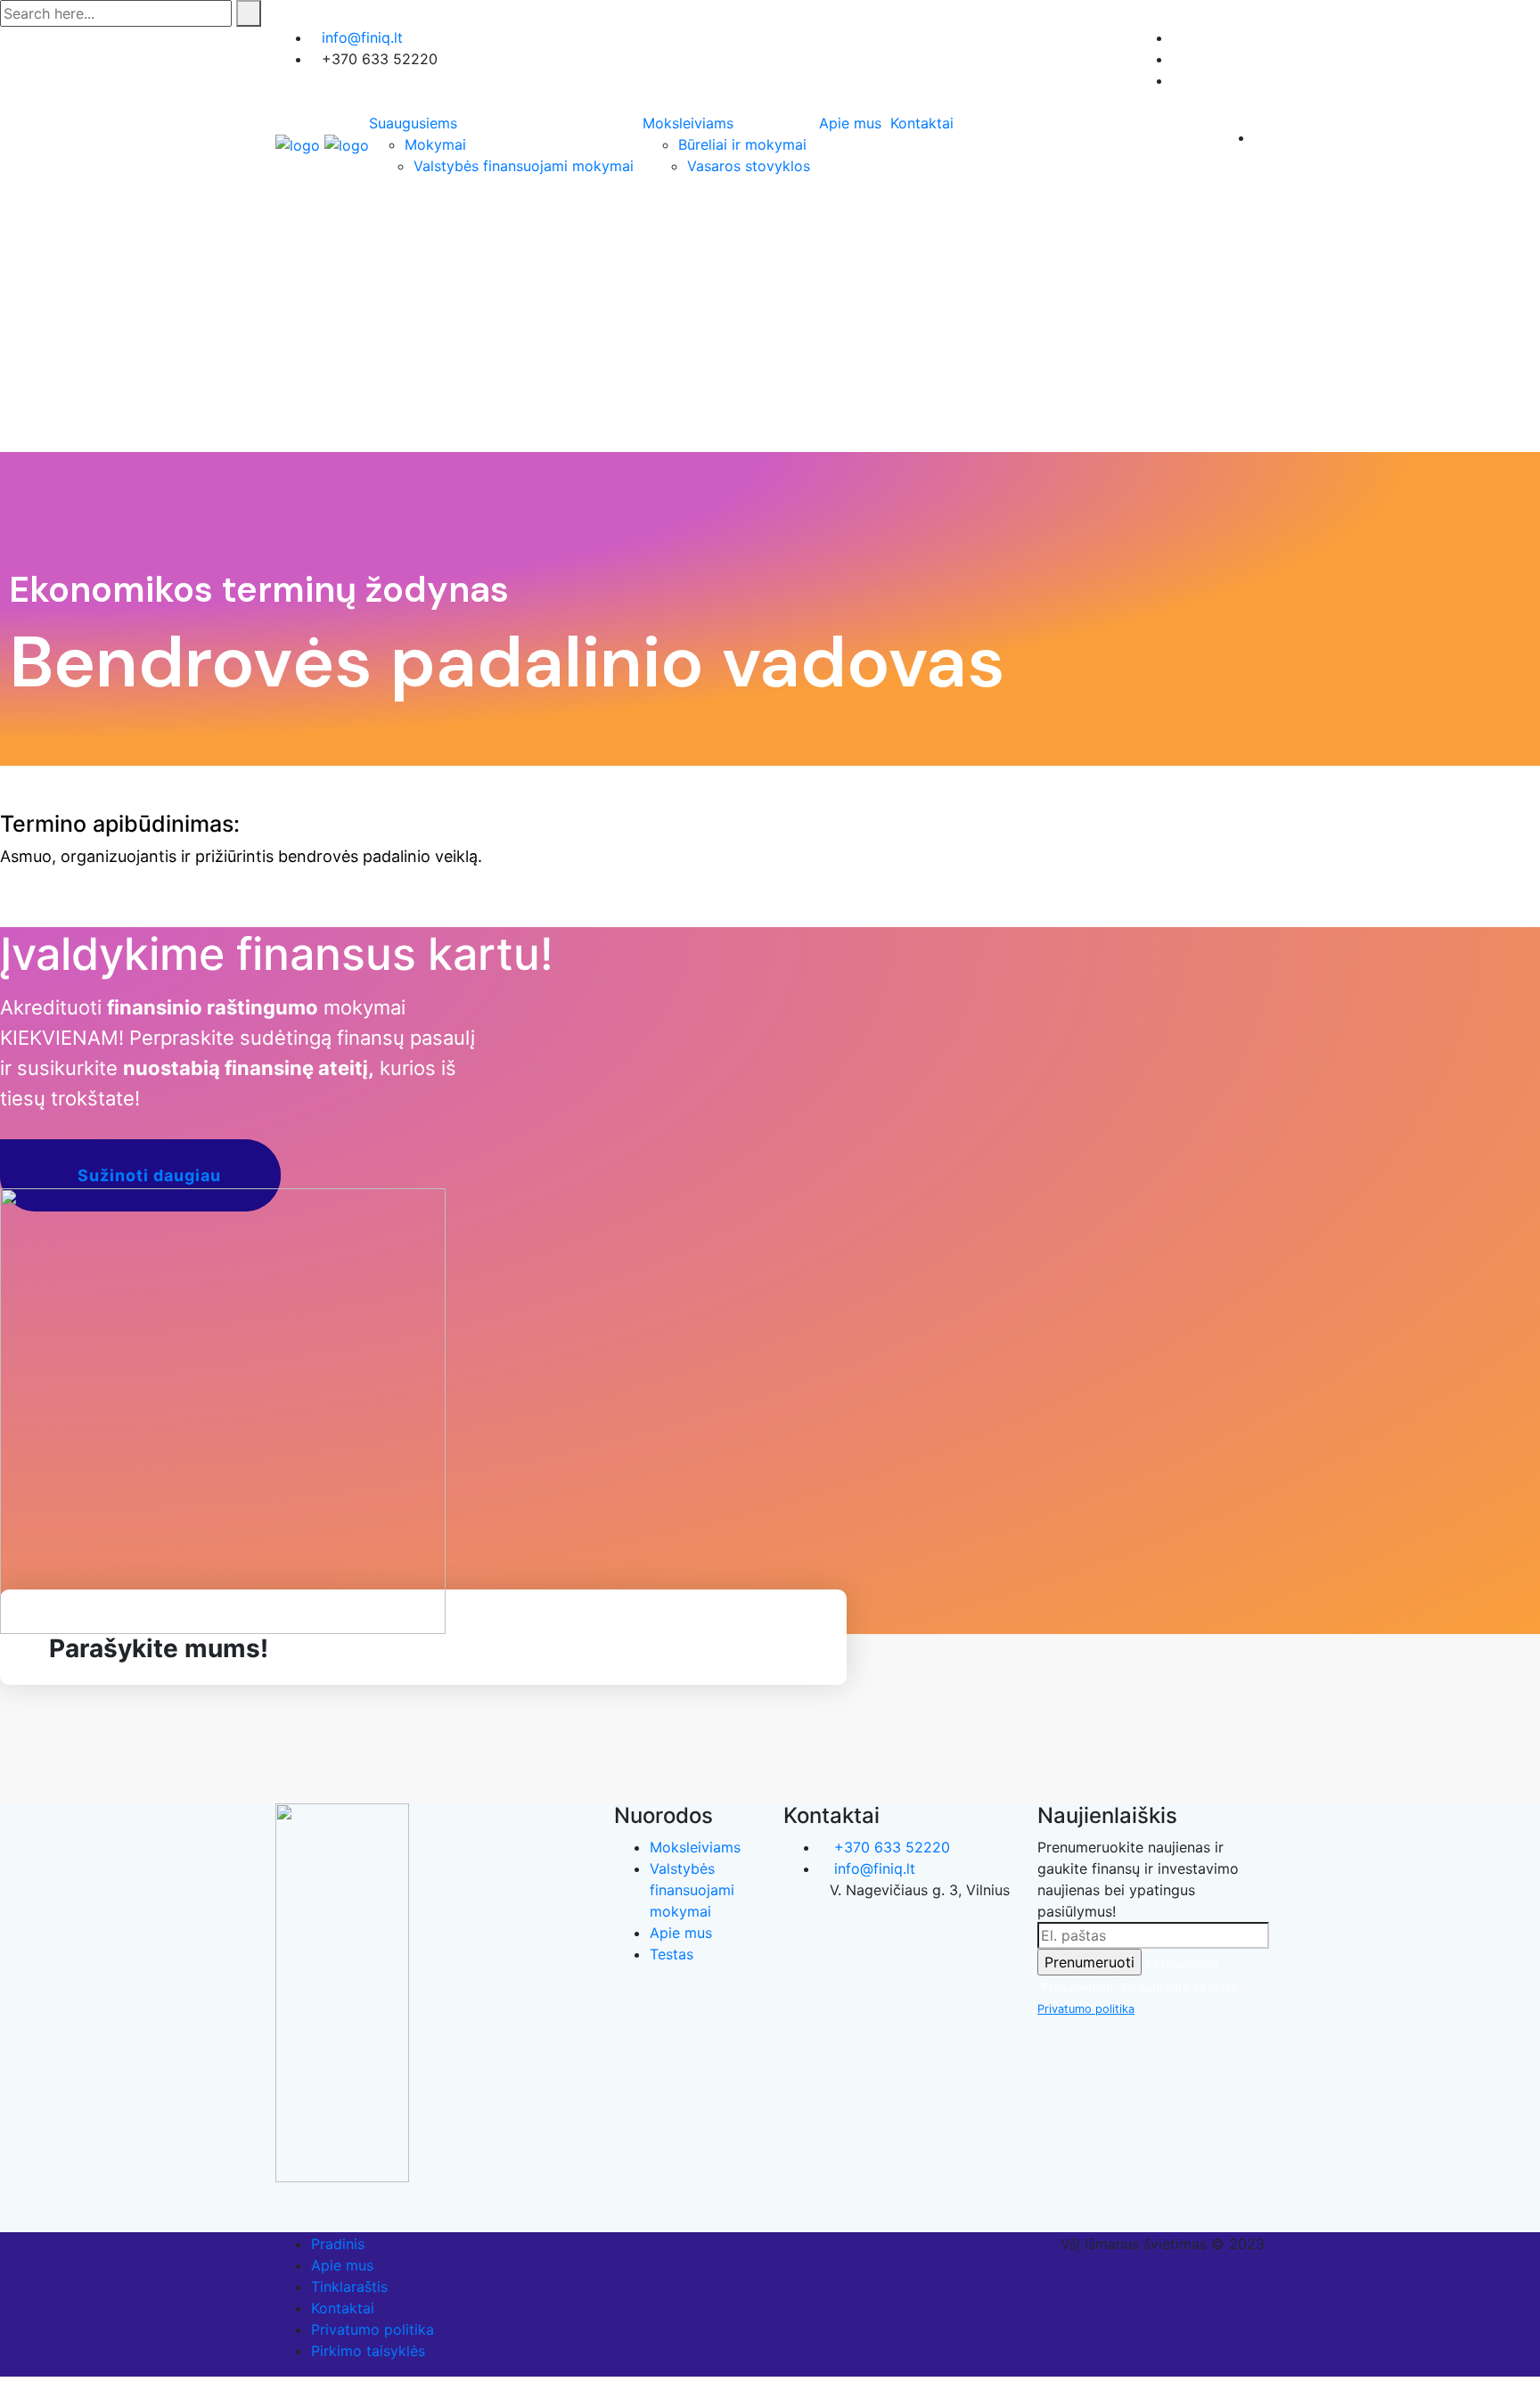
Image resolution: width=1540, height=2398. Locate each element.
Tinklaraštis (349, 2287)
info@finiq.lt (362, 37)
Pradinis (338, 2244)
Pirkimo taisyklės (368, 2351)
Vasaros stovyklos (749, 166)
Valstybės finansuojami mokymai (524, 166)
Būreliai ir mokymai (742, 144)
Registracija (1212, 37)
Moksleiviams (688, 123)
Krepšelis (1221, 80)
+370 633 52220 (890, 1847)
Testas (672, 1954)
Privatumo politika (1086, 2009)
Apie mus (850, 123)
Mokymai (435, 144)
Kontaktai (922, 123)
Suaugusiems (413, 123)
